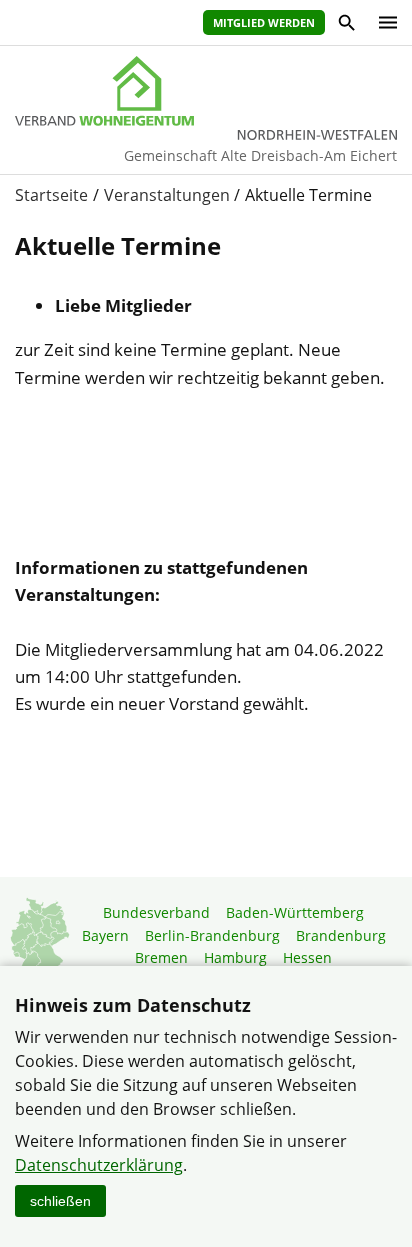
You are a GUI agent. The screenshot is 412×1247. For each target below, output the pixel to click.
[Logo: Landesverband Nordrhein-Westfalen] (206, 91)
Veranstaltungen (167, 195)
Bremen (161, 957)
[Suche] (345, 25)
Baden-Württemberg (295, 912)
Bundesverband (156, 912)
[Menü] (383, 22)
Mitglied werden (264, 22)
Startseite (51, 195)
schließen (60, 1201)
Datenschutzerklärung (99, 1165)
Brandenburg (341, 935)
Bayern (105, 935)
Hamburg (235, 957)
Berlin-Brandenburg (212, 935)
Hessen (307, 957)
